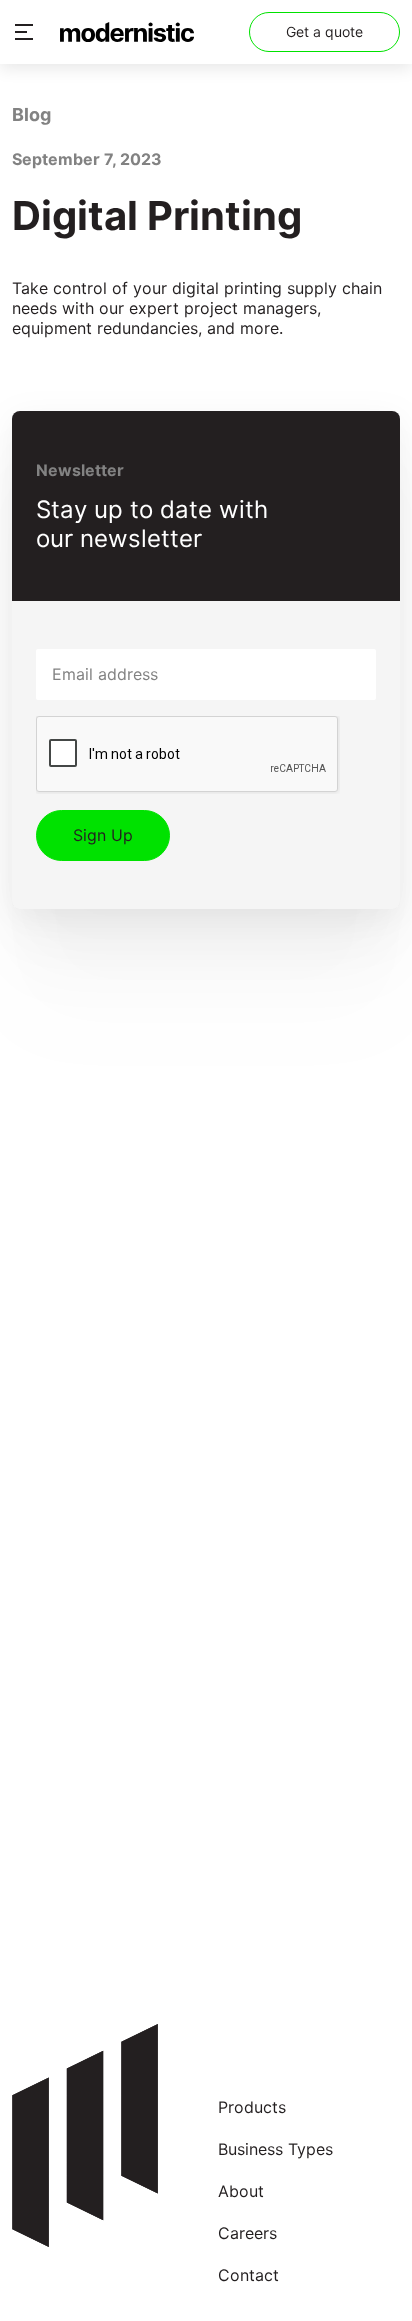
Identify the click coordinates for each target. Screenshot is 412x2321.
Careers (247, 2233)
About (241, 2191)
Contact (248, 2275)
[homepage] (127, 32)
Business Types (275, 2149)
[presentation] (188, 755)
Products (252, 2107)
